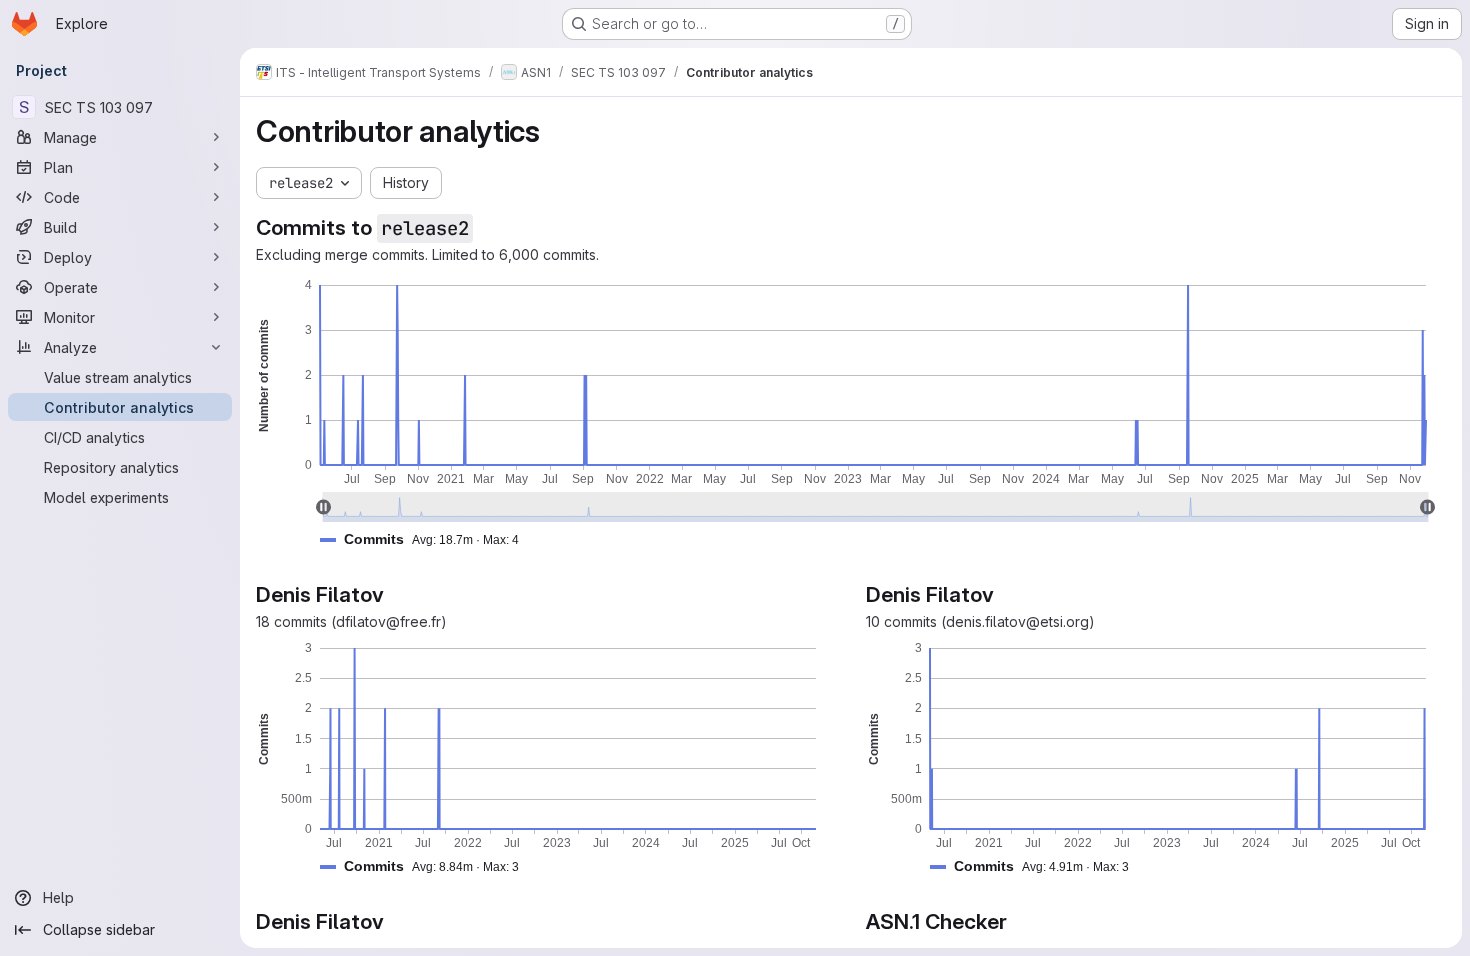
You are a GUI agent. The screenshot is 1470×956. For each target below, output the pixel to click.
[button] (427, 539)
